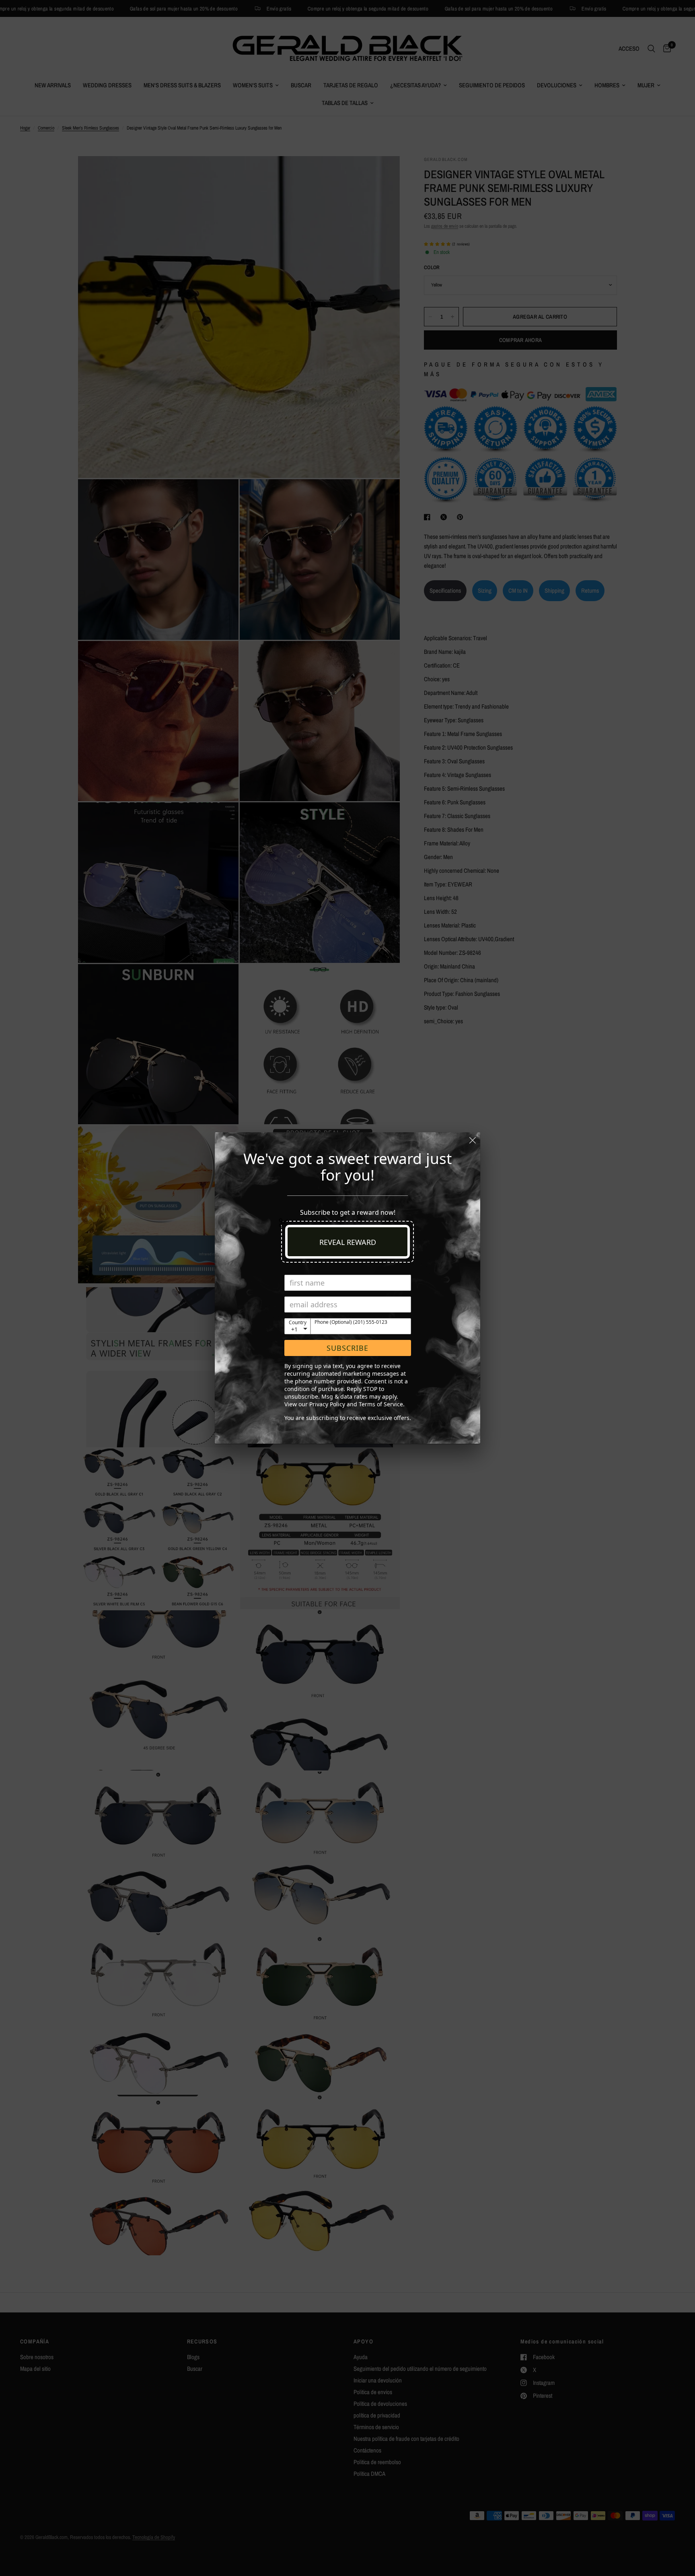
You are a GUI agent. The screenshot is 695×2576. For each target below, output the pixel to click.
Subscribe (347, 1348)
